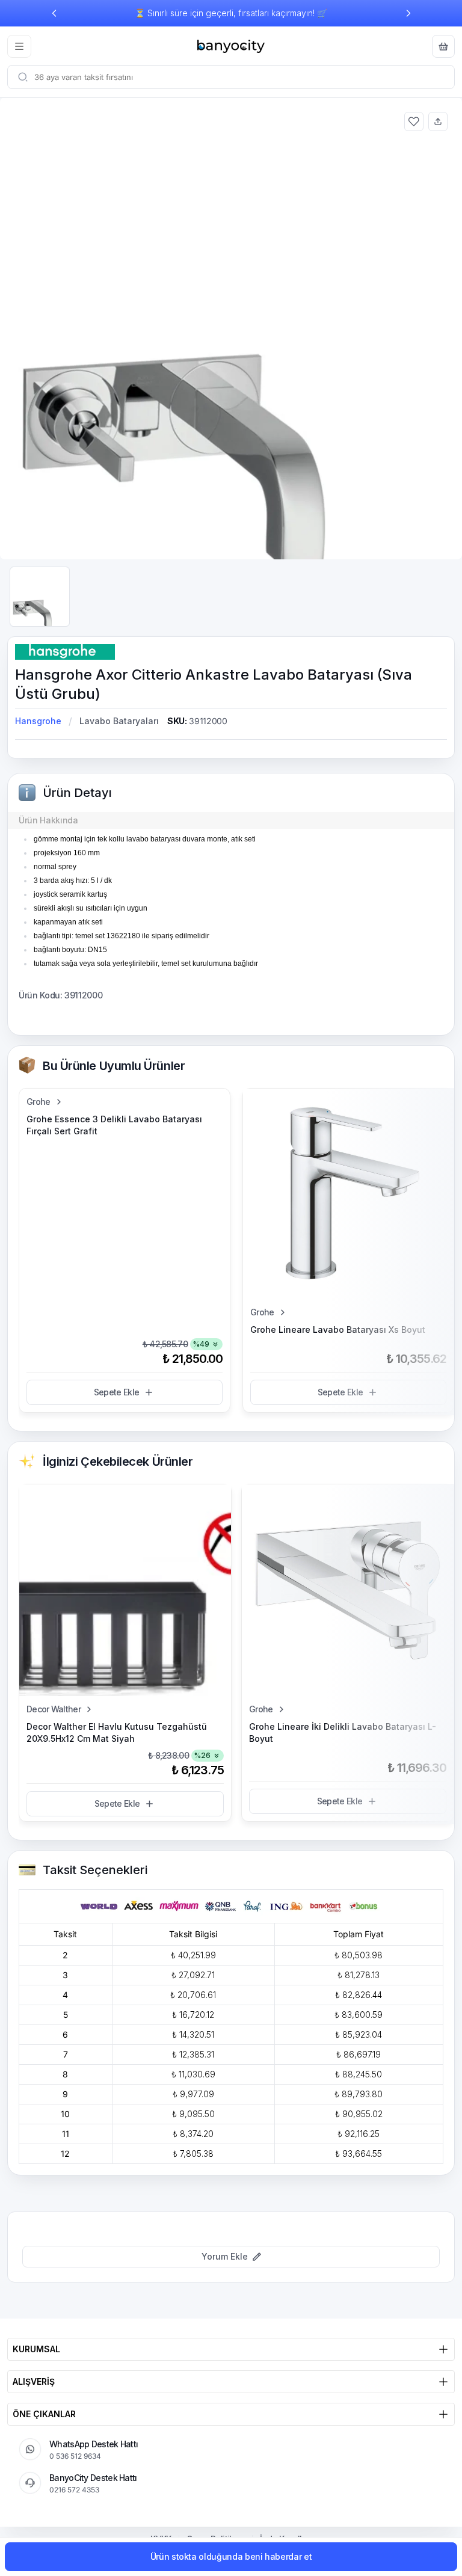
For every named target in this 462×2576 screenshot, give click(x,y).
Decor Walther (54, 1709)
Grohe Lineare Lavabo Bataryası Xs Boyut (338, 1329)
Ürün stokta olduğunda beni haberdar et (231, 2556)
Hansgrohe (38, 721)
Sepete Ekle (116, 1392)
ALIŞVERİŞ (34, 2381)
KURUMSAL (36, 2349)
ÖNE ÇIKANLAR (44, 2414)
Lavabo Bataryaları (119, 721)
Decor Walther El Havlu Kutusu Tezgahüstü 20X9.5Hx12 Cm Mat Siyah (117, 1732)
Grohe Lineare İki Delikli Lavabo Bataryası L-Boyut (343, 1732)
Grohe (38, 1102)
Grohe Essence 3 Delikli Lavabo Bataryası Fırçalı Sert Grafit (114, 1125)
